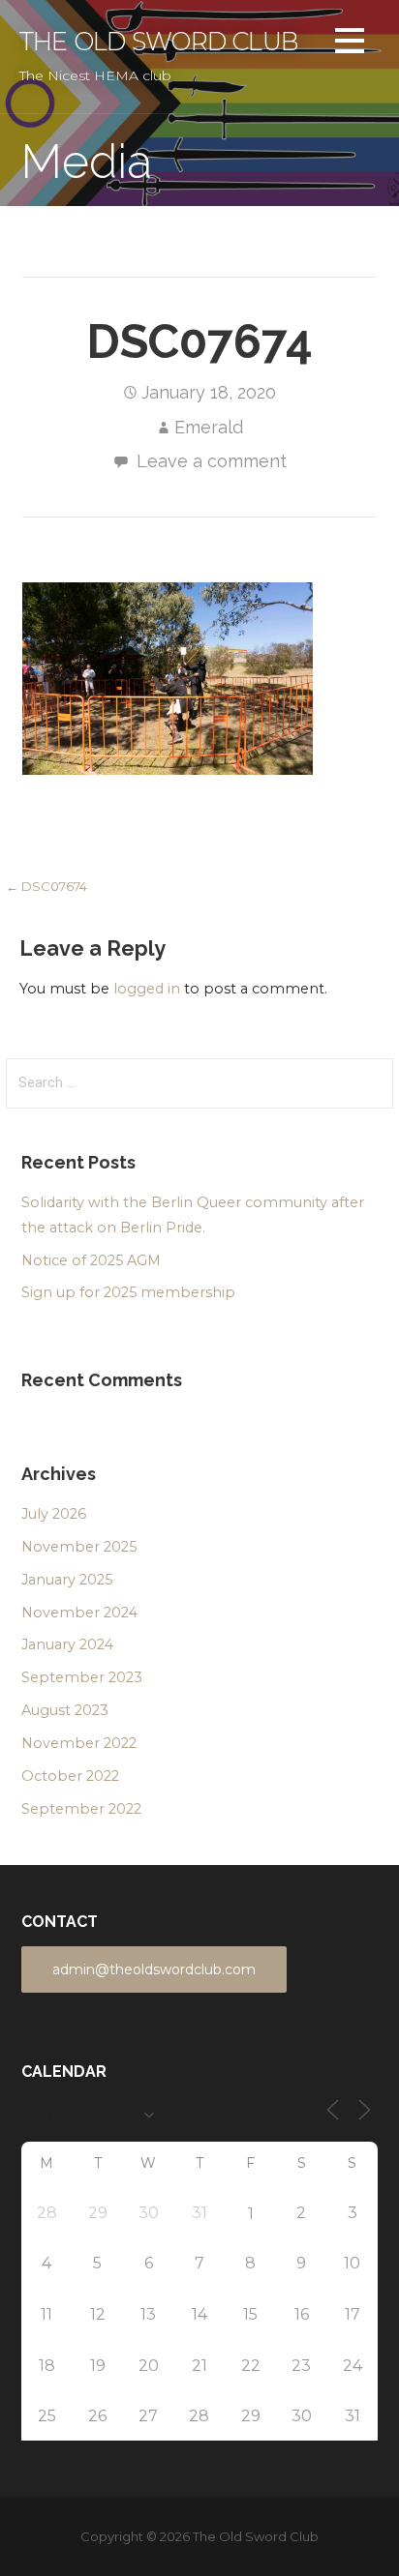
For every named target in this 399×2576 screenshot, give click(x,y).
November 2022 (79, 1743)
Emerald (209, 427)
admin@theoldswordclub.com (154, 1969)
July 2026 (54, 1514)
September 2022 (81, 1809)
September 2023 (82, 1677)
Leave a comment (212, 461)
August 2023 (65, 1710)
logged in (147, 989)
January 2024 (67, 1644)
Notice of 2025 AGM (91, 1260)
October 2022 (70, 1776)
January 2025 (67, 1580)
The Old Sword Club (159, 41)
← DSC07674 (46, 886)
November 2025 (79, 1547)
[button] (350, 44)
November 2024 (79, 1613)
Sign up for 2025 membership (128, 1292)
